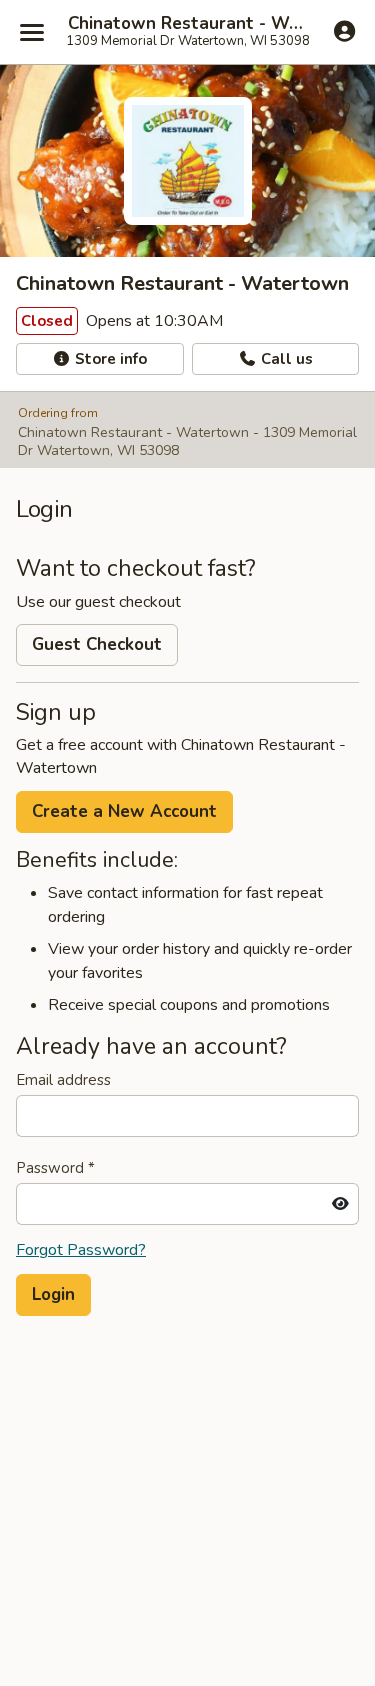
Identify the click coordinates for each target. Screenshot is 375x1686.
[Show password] (340, 1204)
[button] (53, 1295)
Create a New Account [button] (124, 811)
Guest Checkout (97, 644)
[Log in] (344, 31)
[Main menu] (32, 32)
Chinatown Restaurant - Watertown (187, 24)
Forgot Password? (81, 1250)
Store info (109, 359)
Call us (285, 359)
